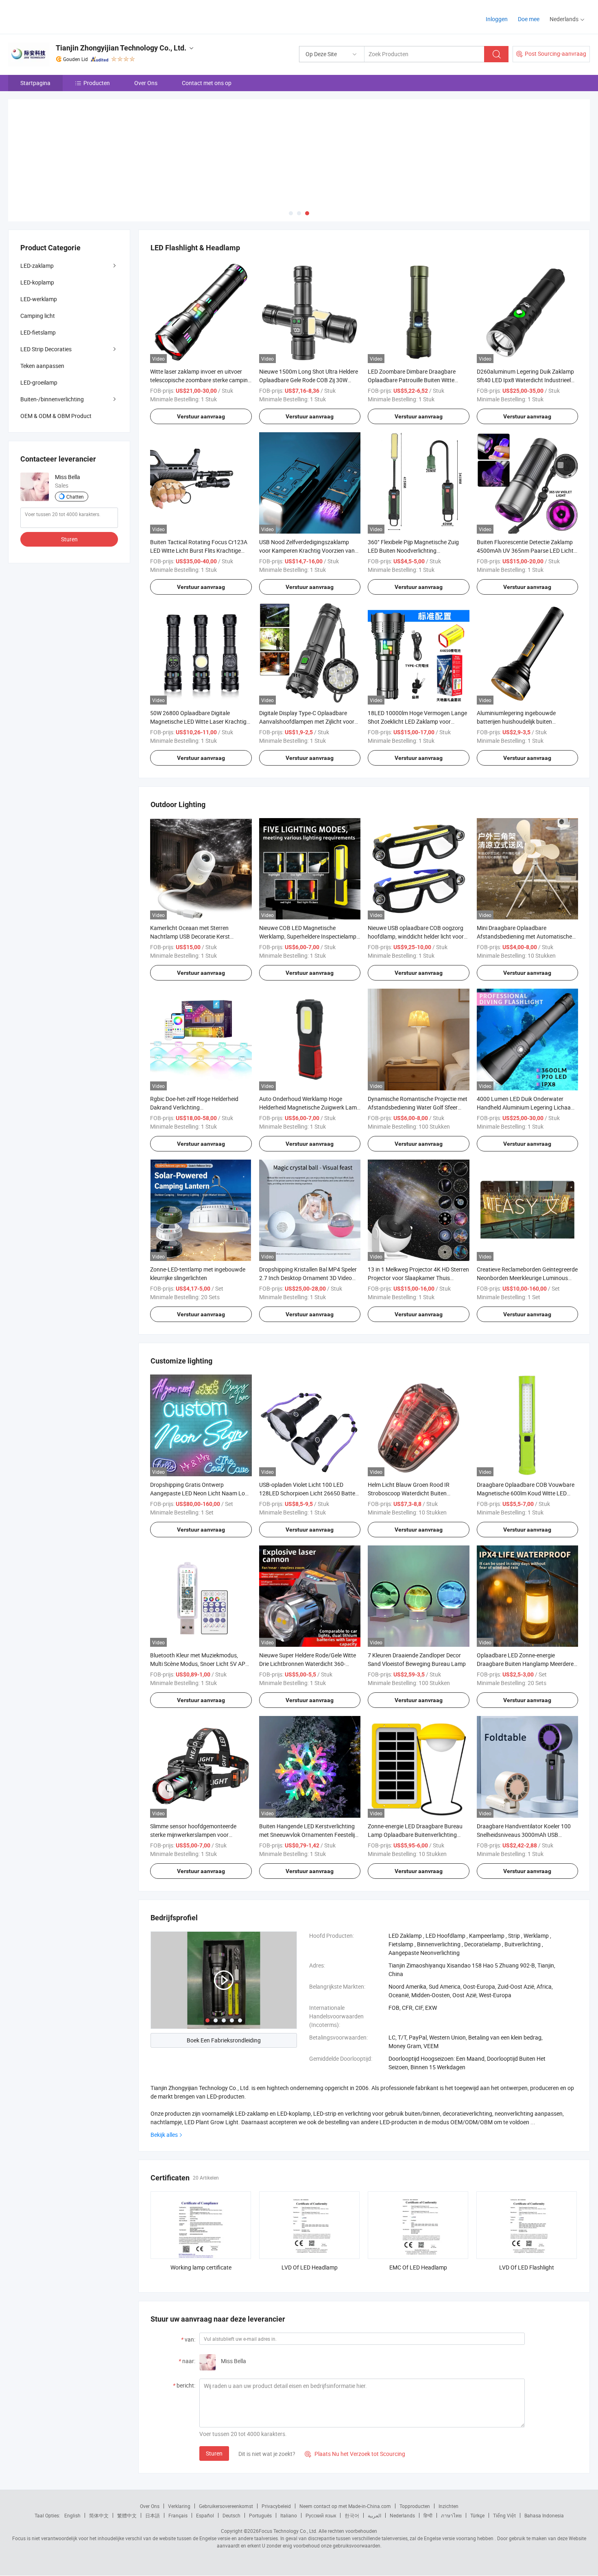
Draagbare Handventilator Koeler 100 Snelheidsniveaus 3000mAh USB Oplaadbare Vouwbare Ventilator (524, 1835)
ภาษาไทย (451, 2515)
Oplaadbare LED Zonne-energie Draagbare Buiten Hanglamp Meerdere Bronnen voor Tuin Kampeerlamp (525, 1664)
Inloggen (497, 19)
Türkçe (477, 2515)
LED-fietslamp (38, 332)
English (72, 2515)
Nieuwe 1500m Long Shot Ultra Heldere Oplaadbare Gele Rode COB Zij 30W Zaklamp (309, 380)
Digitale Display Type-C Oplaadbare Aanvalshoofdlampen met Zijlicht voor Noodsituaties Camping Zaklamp (307, 721)
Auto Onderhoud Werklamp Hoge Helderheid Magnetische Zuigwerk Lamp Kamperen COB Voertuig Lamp (310, 1107)
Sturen (214, 2453)
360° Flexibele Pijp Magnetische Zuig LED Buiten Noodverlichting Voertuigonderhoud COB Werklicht (413, 550)
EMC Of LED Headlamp (418, 2267)
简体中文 (99, 2515)
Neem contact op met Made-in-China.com (345, 2506)
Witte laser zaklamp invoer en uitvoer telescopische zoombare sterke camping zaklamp (201, 380)
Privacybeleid (276, 2506)
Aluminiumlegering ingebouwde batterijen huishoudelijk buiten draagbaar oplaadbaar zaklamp (517, 721)
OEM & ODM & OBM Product (56, 416)
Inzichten (448, 2506)
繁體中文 (127, 2515)
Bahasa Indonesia (544, 2515)
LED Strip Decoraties (46, 349)
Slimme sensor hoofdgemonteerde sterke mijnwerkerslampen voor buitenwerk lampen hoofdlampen (193, 1835)
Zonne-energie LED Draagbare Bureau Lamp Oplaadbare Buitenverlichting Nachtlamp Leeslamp (415, 1835)
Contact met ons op (207, 83)
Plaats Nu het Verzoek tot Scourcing (355, 2454)
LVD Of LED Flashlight (527, 2267)
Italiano (289, 2515)
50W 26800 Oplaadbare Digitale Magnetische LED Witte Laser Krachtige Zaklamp (200, 721)
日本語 (153, 2515)
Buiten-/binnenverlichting (52, 399)
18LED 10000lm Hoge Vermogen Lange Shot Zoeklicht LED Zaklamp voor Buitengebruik (417, 721)
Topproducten (415, 2506)
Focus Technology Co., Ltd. (288, 2531)
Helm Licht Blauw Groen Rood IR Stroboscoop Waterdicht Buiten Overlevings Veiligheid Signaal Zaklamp (417, 1493)
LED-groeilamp (39, 382)
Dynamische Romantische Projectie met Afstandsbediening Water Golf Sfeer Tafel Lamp (418, 1107)
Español (205, 2515)
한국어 (352, 2515)
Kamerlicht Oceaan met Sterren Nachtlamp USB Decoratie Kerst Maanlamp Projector (190, 936)
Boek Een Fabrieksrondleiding (224, 2040)
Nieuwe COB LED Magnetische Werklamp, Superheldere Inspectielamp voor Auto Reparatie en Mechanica (308, 936)
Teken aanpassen (42, 366)
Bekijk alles (164, 2135)
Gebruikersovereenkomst (226, 2506)
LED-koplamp (37, 282)
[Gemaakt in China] (60, 16)
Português (260, 2515)
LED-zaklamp (37, 266)
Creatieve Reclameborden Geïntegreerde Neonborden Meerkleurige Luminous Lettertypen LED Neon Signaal (527, 1278)
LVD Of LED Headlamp (310, 2267)
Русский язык (321, 2515)
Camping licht (38, 316)
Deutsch (231, 2515)
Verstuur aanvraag (201, 416)
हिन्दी (428, 2515)
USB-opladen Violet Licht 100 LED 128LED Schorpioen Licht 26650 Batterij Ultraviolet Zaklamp (309, 1493)
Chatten (75, 497)
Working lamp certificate (201, 2267)
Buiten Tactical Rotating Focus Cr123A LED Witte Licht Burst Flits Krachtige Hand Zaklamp (199, 550)
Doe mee (529, 19)
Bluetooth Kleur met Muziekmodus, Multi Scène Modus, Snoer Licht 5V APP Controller (200, 1664)
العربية (374, 2515)
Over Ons (146, 83)
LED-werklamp (39, 299)
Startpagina (35, 83)
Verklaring (179, 2506)
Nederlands (402, 2515)
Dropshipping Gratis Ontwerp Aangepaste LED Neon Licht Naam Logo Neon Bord (201, 1493)
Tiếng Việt (504, 2515)
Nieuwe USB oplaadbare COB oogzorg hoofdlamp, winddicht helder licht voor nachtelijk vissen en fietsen (416, 936)
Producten (97, 83)
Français (178, 2515)
